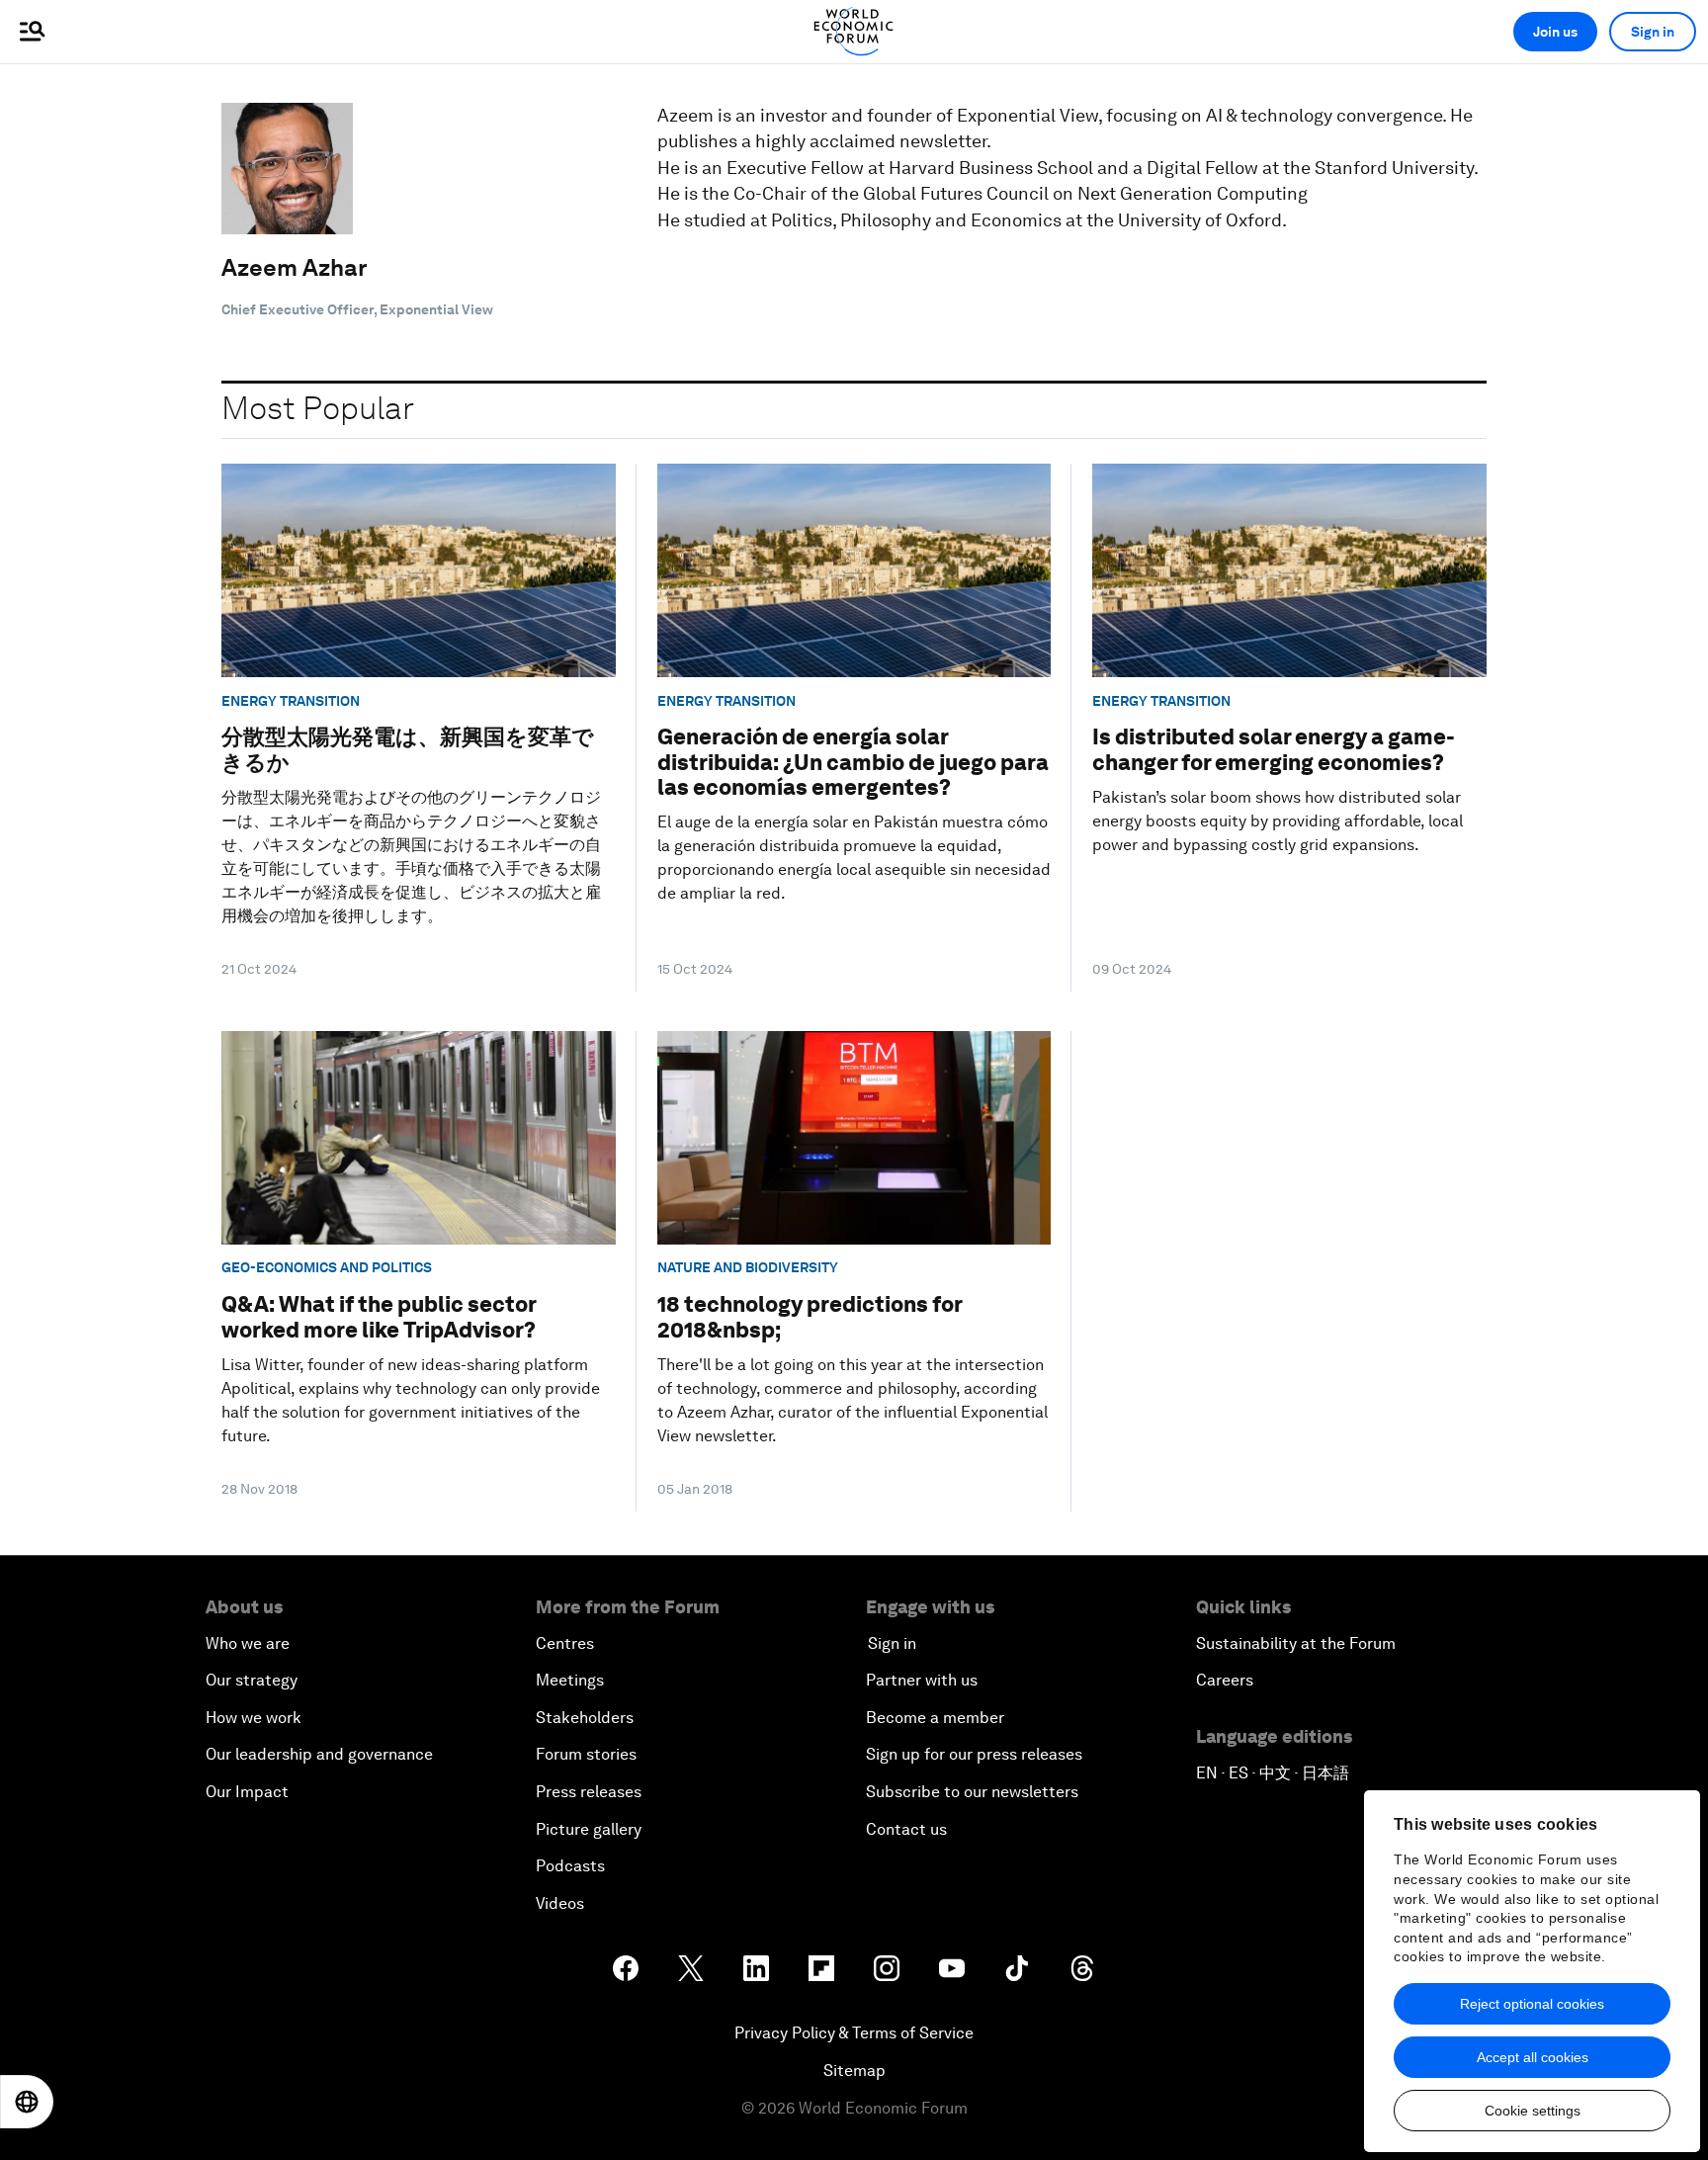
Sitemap (854, 2071)
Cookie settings (1533, 2111)
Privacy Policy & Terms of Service (854, 2033)
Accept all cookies (1533, 2057)
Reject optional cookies (1532, 2004)
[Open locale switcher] (27, 2102)
